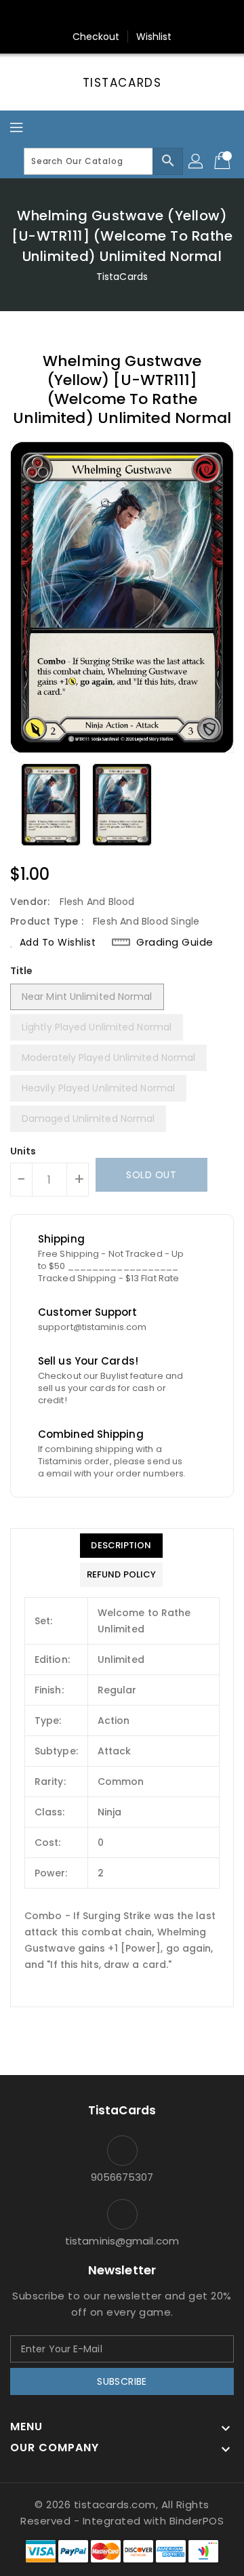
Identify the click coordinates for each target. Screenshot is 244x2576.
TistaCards (122, 83)
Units (23, 1151)
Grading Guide (175, 942)
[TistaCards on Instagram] (122, 16)
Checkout (96, 37)
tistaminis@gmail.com (122, 2241)
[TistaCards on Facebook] (96, 16)
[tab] (121, 1546)
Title (22, 971)
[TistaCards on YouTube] (148, 16)
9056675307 (122, 2177)
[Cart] (224, 161)
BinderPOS (197, 2521)
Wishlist (154, 37)
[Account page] (197, 161)
